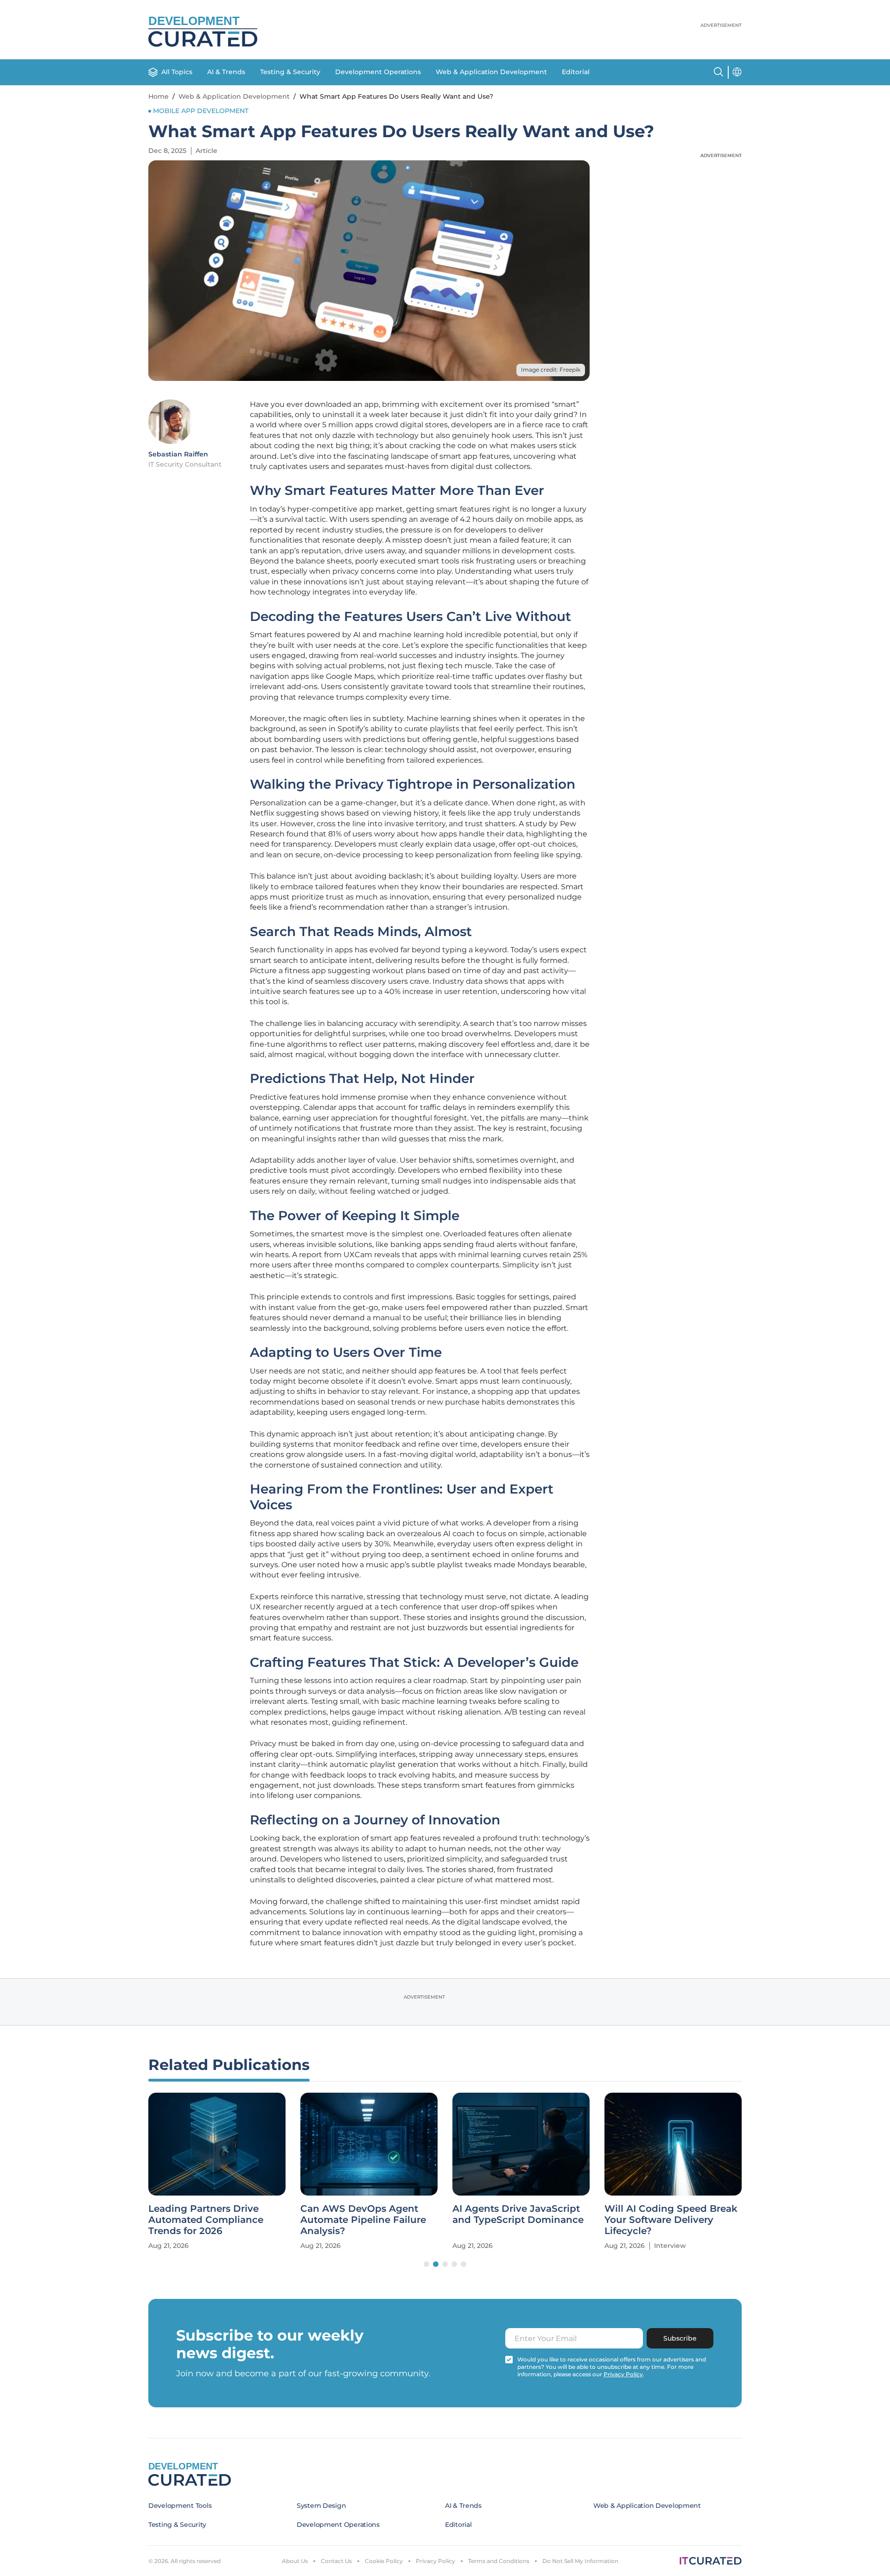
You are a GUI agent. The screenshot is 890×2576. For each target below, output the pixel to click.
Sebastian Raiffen (178, 454)
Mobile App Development (201, 111)
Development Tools (180, 2506)
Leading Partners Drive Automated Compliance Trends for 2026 (206, 2220)
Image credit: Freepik (551, 370)
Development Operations (378, 72)
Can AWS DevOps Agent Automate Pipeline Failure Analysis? (363, 2220)
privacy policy (623, 2374)
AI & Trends (226, 72)
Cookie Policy (384, 2561)
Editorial (576, 72)
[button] (426, 2264)
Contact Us (336, 2561)
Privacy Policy (435, 2561)
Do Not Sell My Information (580, 2561)
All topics (177, 72)
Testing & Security (290, 72)
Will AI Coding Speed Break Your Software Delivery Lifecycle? (671, 2220)
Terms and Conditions (499, 2561)
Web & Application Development (491, 72)
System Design (321, 2506)
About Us (295, 2561)
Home (159, 96)
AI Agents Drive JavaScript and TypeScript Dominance (518, 2214)
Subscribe (680, 2338)
